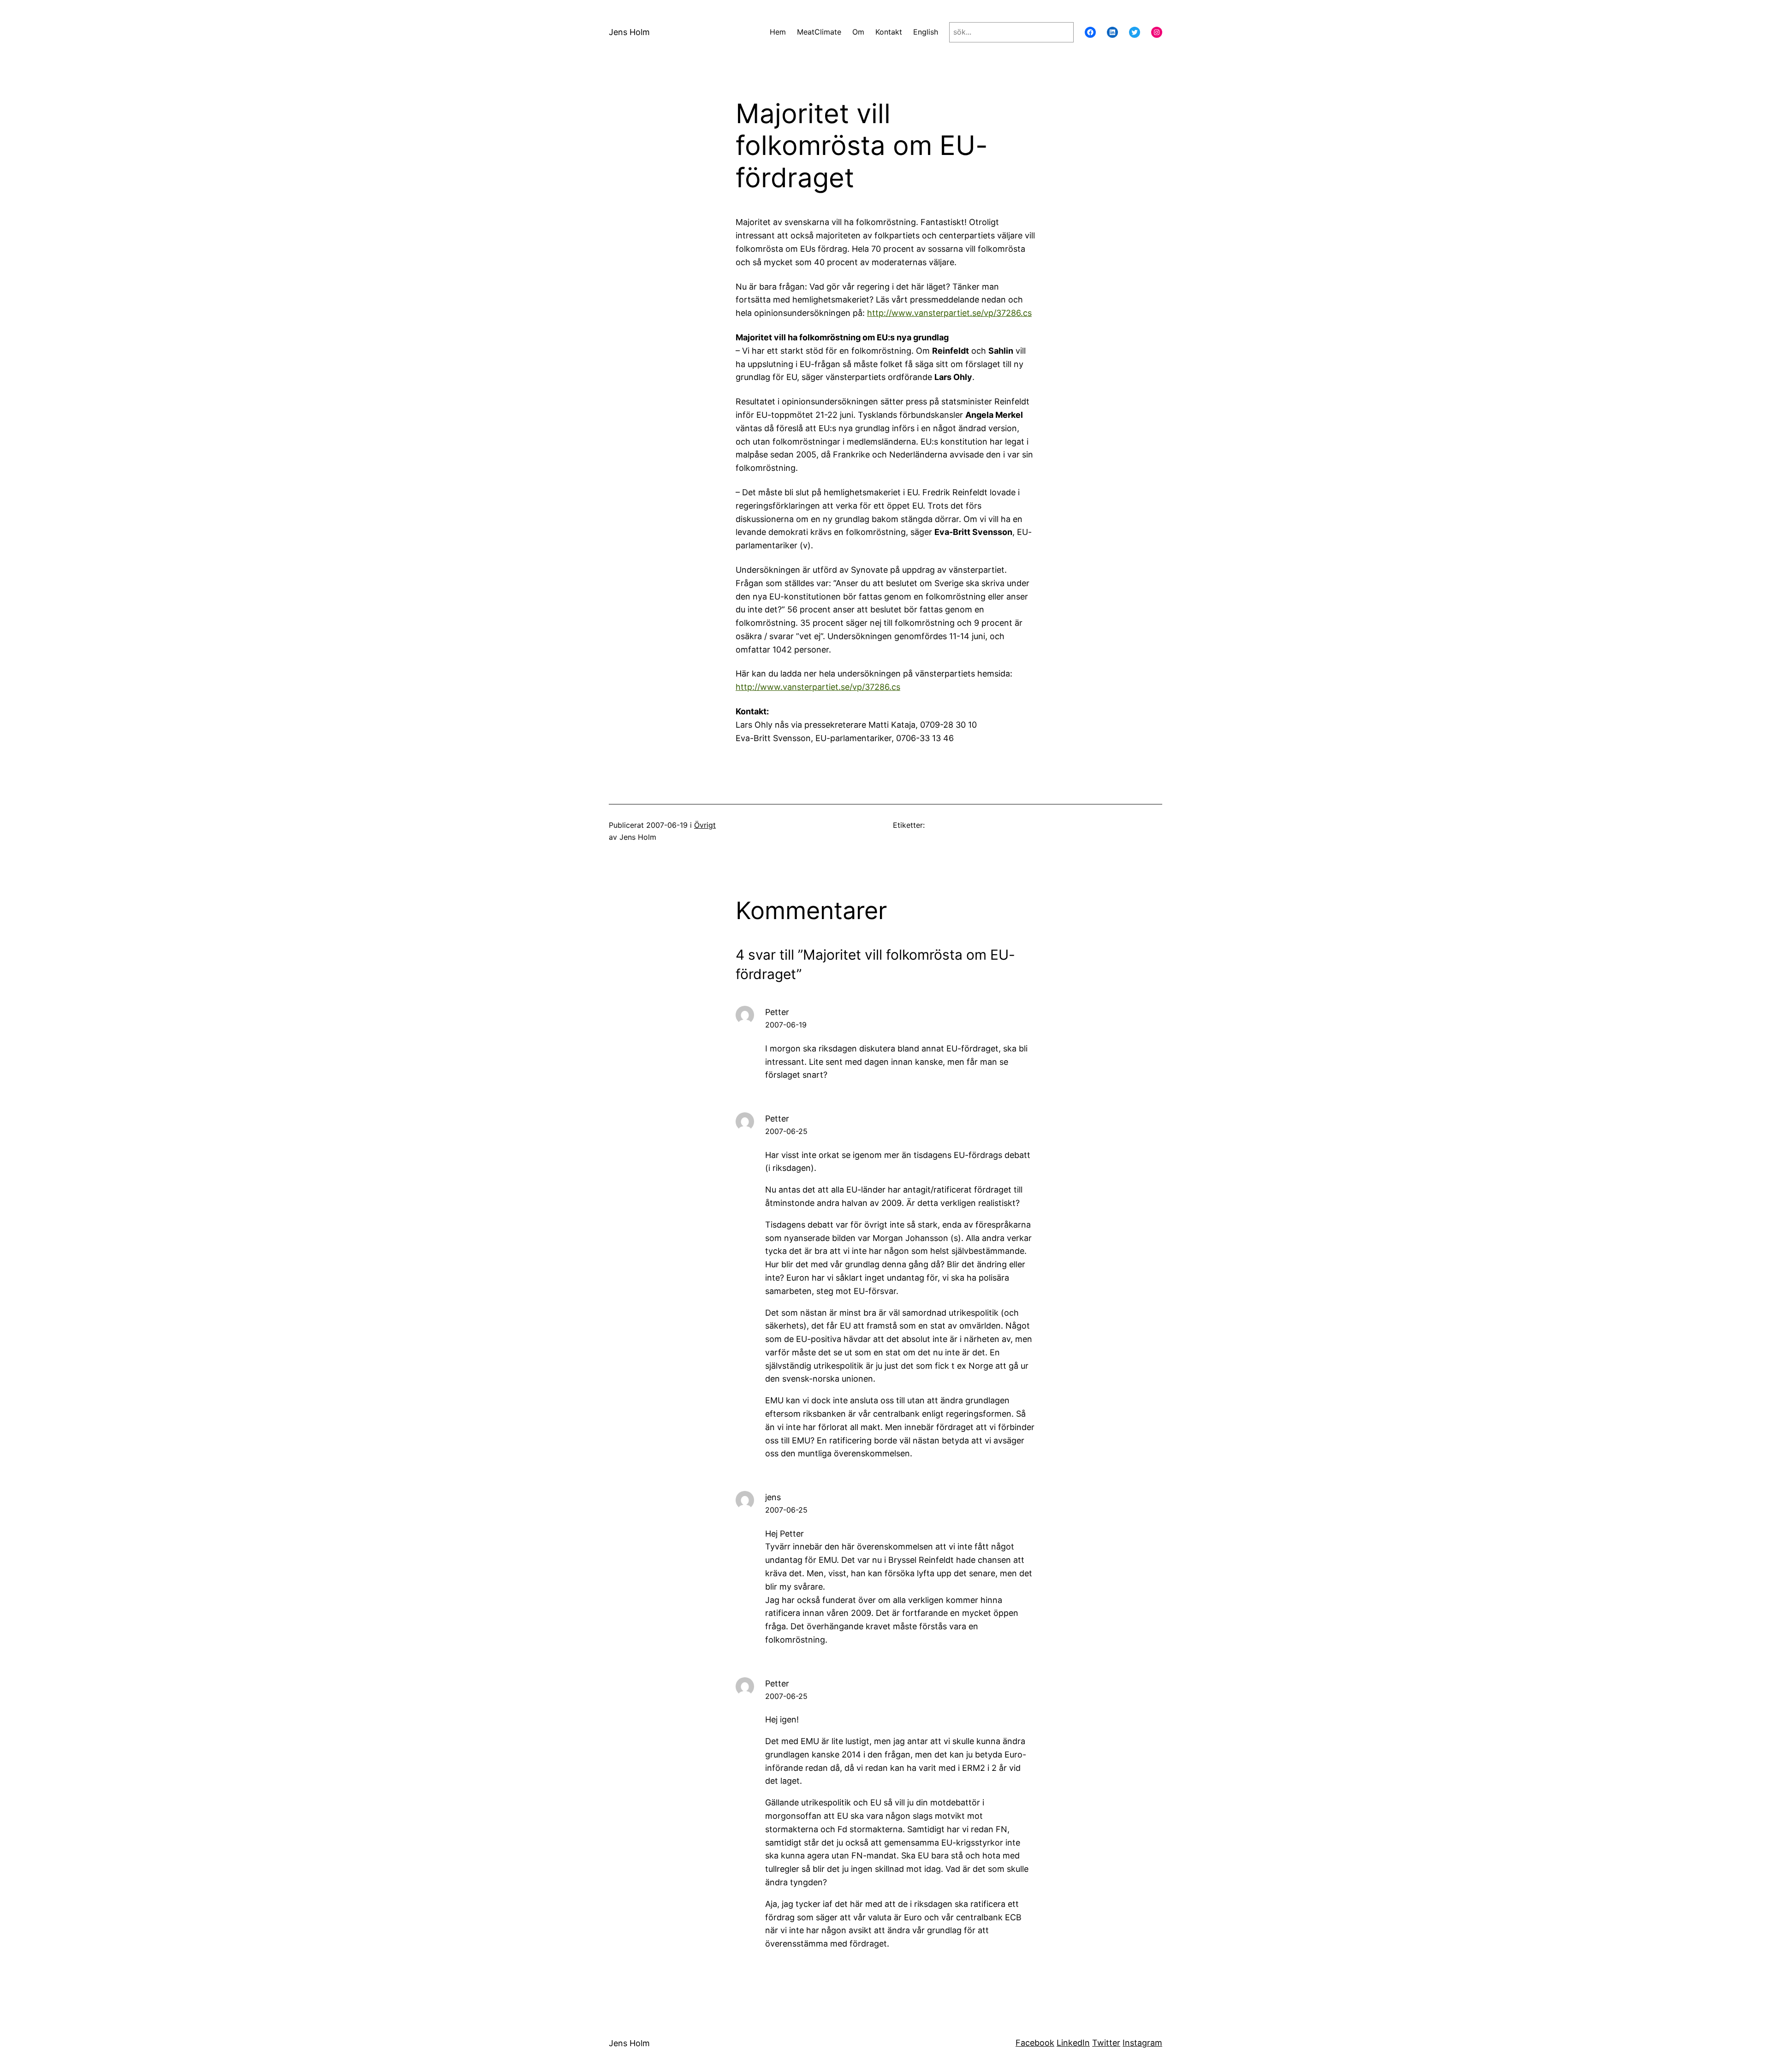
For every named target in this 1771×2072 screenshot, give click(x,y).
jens (773, 1497)
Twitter (1106, 2043)
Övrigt (705, 825)
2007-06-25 (786, 1131)
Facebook (1035, 2043)
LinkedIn (1073, 2043)
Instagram (1142, 2043)
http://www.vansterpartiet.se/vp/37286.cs (949, 313)
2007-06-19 (786, 1025)
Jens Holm (629, 32)
